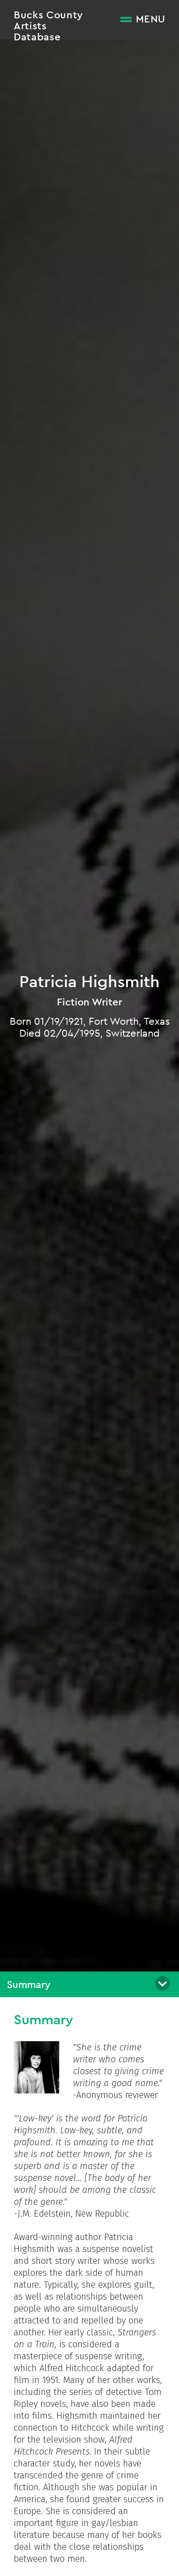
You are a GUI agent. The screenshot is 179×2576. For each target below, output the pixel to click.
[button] (89, 1984)
